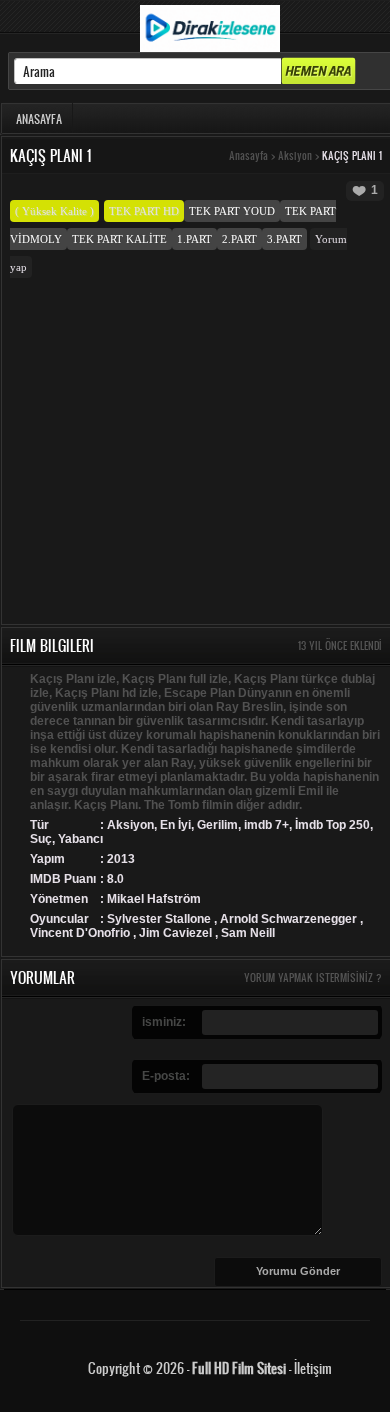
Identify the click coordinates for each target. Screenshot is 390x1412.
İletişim (313, 1367)
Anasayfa (248, 155)
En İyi (175, 825)
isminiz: (164, 1022)
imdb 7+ (266, 825)
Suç (41, 839)
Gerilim (217, 825)
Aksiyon (295, 155)
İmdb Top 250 (332, 825)
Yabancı (80, 839)
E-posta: (166, 1076)
